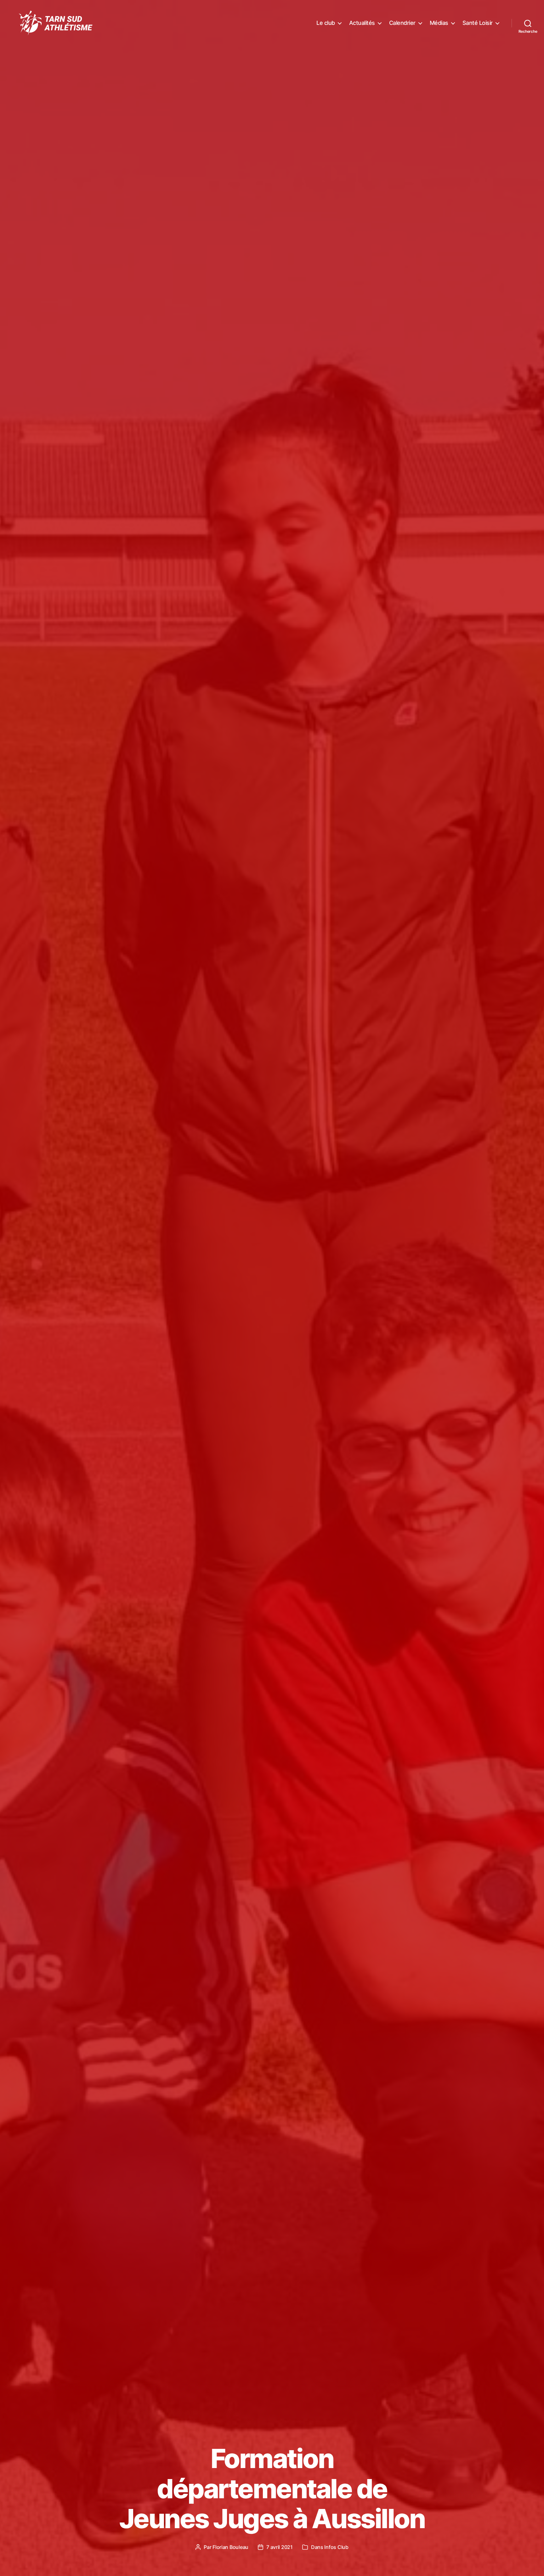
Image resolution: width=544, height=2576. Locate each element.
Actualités (362, 23)
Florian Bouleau (230, 2547)
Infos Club (336, 2547)
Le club (326, 23)
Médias (439, 23)
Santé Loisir (478, 23)
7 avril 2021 (280, 2547)
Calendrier (402, 23)
